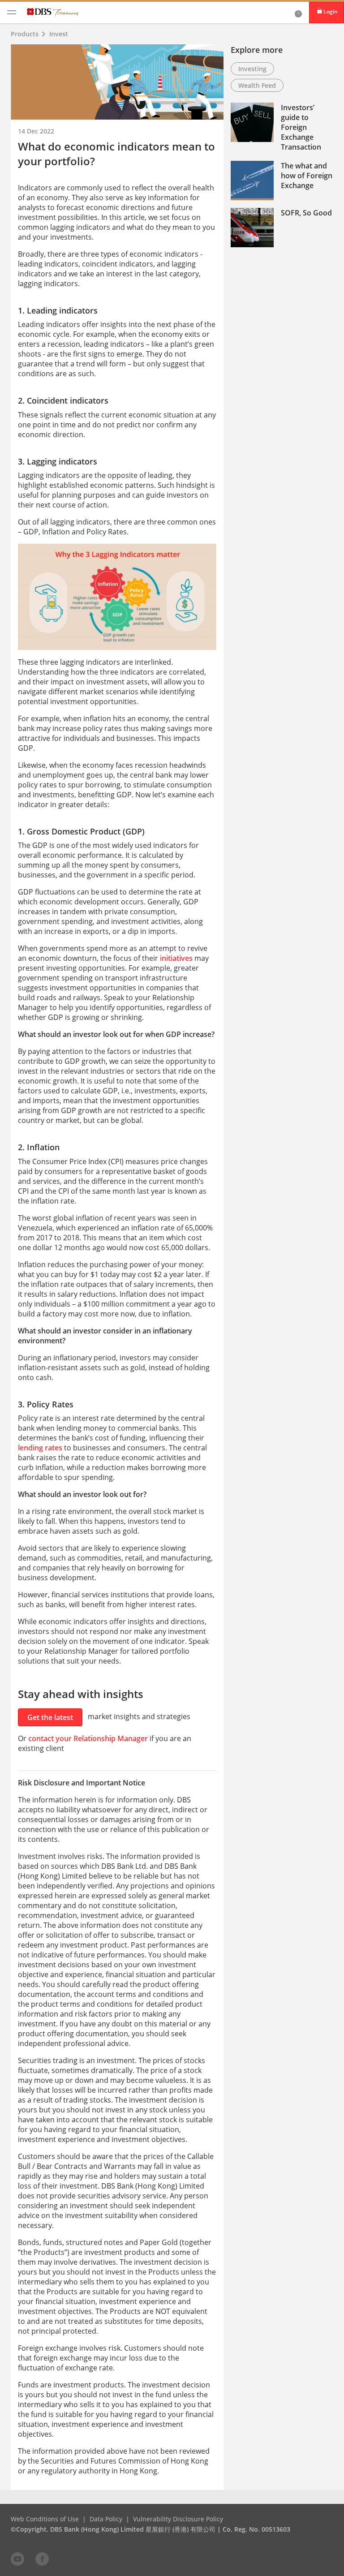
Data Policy (106, 2519)
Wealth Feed (257, 85)
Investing (252, 69)
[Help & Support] (298, 13)
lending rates (40, 1448)
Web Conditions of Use (45, 2519)
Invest (59, 34)
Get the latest (50, 1717)
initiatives (176, 958)
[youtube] (17, 2559)
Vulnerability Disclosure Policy (178, 2519)
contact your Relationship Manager (88, 1738)
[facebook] (42, 2559)
